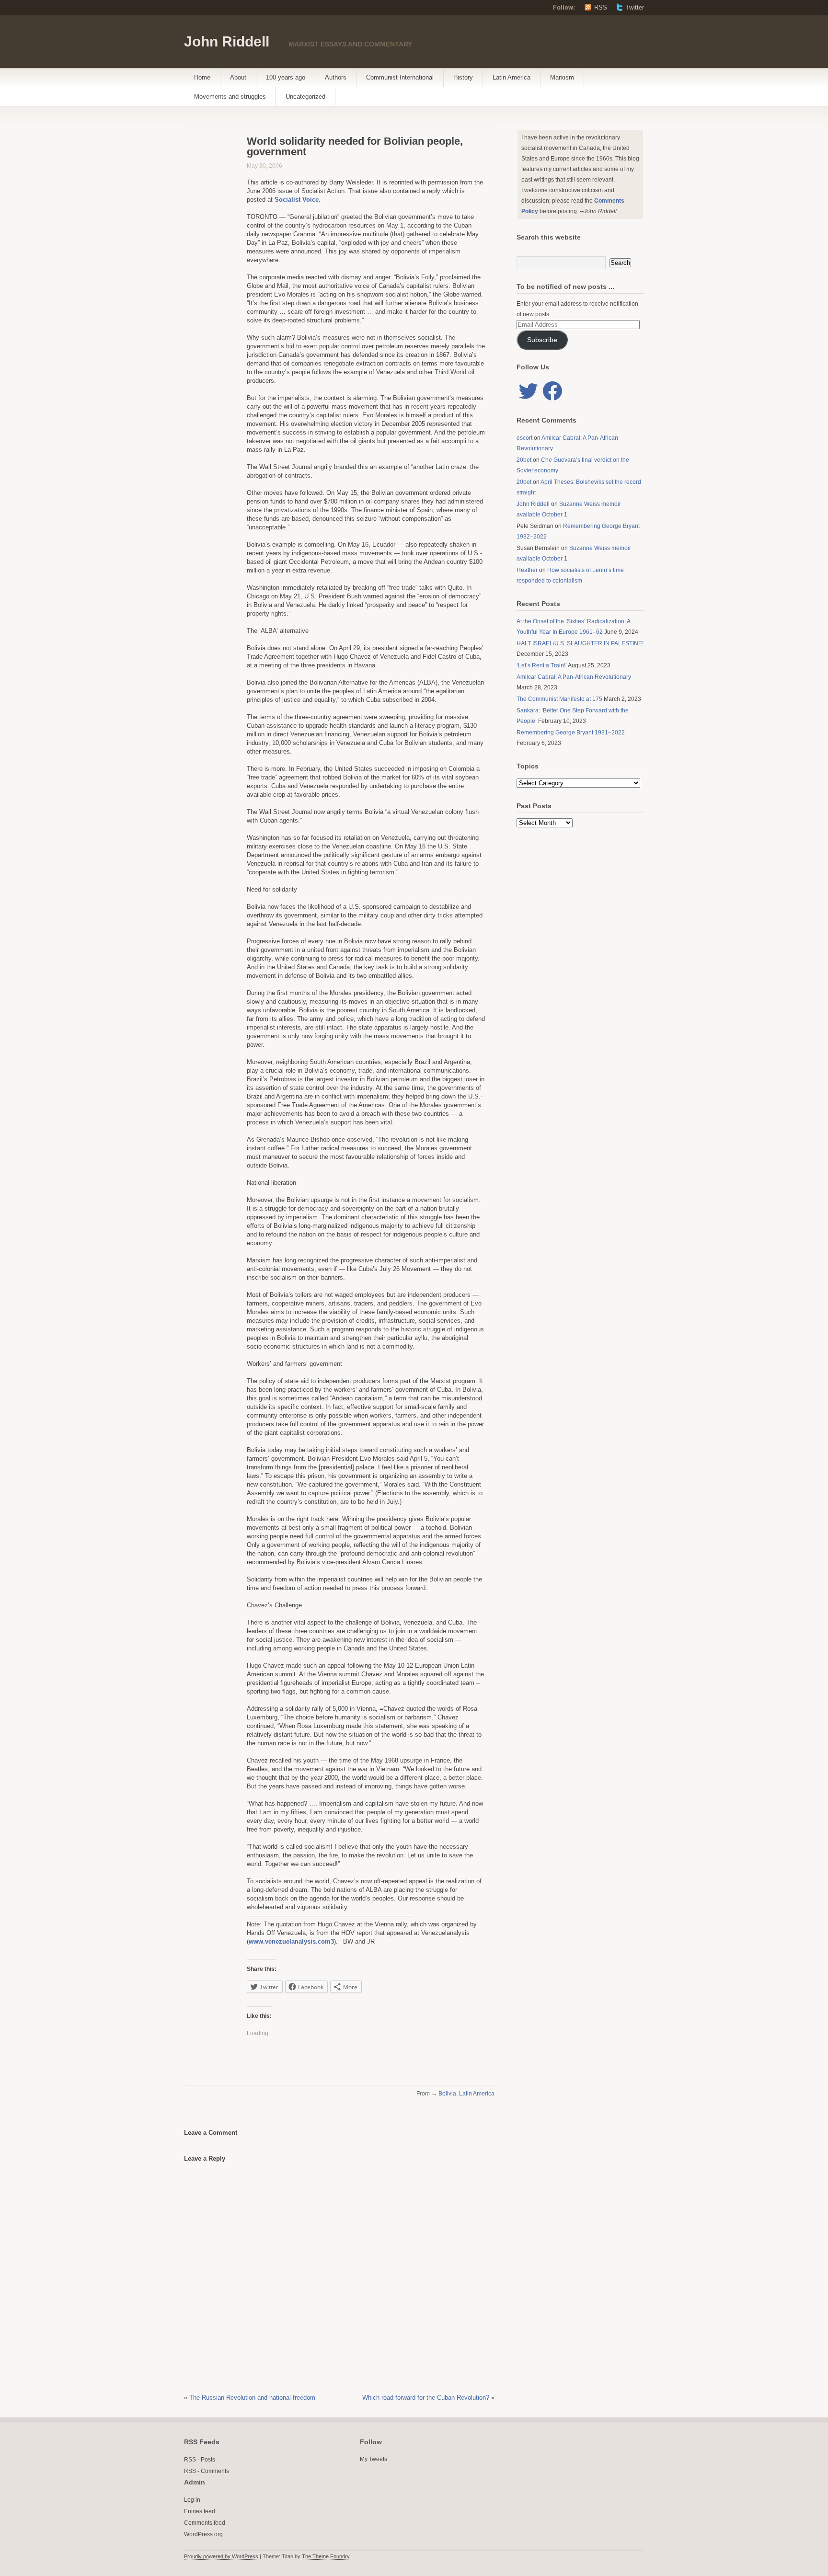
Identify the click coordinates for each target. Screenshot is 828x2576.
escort (524, 438)
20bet (524, 460)
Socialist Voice (297, 200)
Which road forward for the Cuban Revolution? (426, 2398)
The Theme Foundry (326, 2556)
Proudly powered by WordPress (221, 2556)
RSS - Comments (207, 2471)
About (238, 77)
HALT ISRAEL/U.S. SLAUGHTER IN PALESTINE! (580, 643)
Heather (527, 570)
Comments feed (205, 2523)
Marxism (562, 77)
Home (202, 77)
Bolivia (447, 2094)
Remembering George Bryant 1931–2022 (571, 733)
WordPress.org (203, 2534)
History (463, 77)
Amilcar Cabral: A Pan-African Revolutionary (574, 677)
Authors (336, 77)
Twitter (635, 7)
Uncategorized (305, 97)
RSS (601, 7)
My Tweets (374, 2459)
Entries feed (200, 2511)
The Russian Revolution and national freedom (252, 2398)
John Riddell (227, 41)
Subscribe (542, 340)
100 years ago (286, 77)
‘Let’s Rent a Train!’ (542, 665)
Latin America (512, 77)
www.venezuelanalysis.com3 (291, 1941)
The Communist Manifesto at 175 (559, 699)
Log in (192, 2500)
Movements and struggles (230, 97)
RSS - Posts (200, 2460)
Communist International (400, 77)
